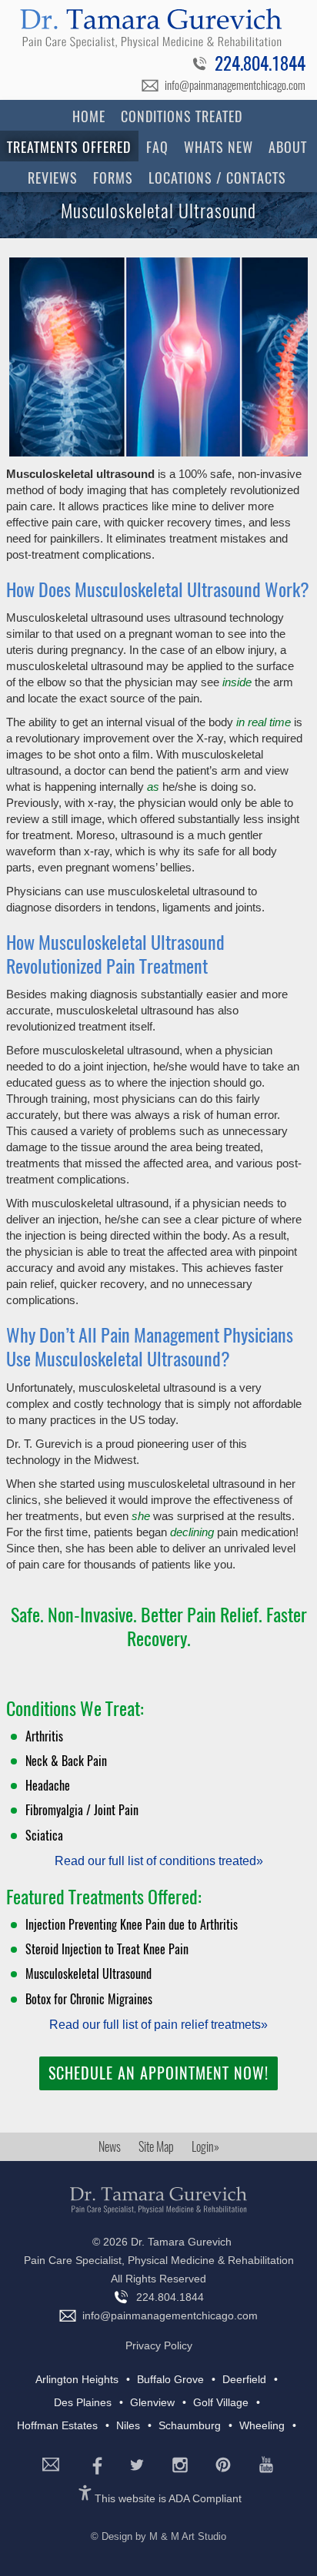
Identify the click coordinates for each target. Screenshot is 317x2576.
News (110, 2147)
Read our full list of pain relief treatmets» (158, 2025)
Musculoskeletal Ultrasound (88, 1974)
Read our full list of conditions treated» (159, 1861)
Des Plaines (83, 2402)
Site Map (156, 2147)
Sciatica (44, 1836)
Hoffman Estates (57, 2425)
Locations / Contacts (217, 178)
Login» (205, 2147)
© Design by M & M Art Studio (158, 2536)
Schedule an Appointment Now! (158, 2073)
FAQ (157, 147)
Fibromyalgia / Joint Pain (82, 1810)
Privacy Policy (159, 2345)
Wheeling (262, 2425)
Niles (128, 2425)
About (288, 147)
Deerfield (244, 2379)
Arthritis (44, 1736)
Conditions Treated (182, 116)
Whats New (219, 147)
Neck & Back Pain (66, 1761)
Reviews (53, 178)
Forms (113, 178)
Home (89, 116)
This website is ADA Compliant (168, 2498)
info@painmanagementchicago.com (235, 85)
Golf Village (221, 2402)
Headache (48, 1786)
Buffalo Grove (170, 2379)
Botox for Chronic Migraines (89, 1999)
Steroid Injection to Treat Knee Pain (107, 1949)
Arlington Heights (77, 2379)
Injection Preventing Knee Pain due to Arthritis (132, 1925)
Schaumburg (190, 2425)
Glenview (152, 2402)
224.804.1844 (260, 65)
